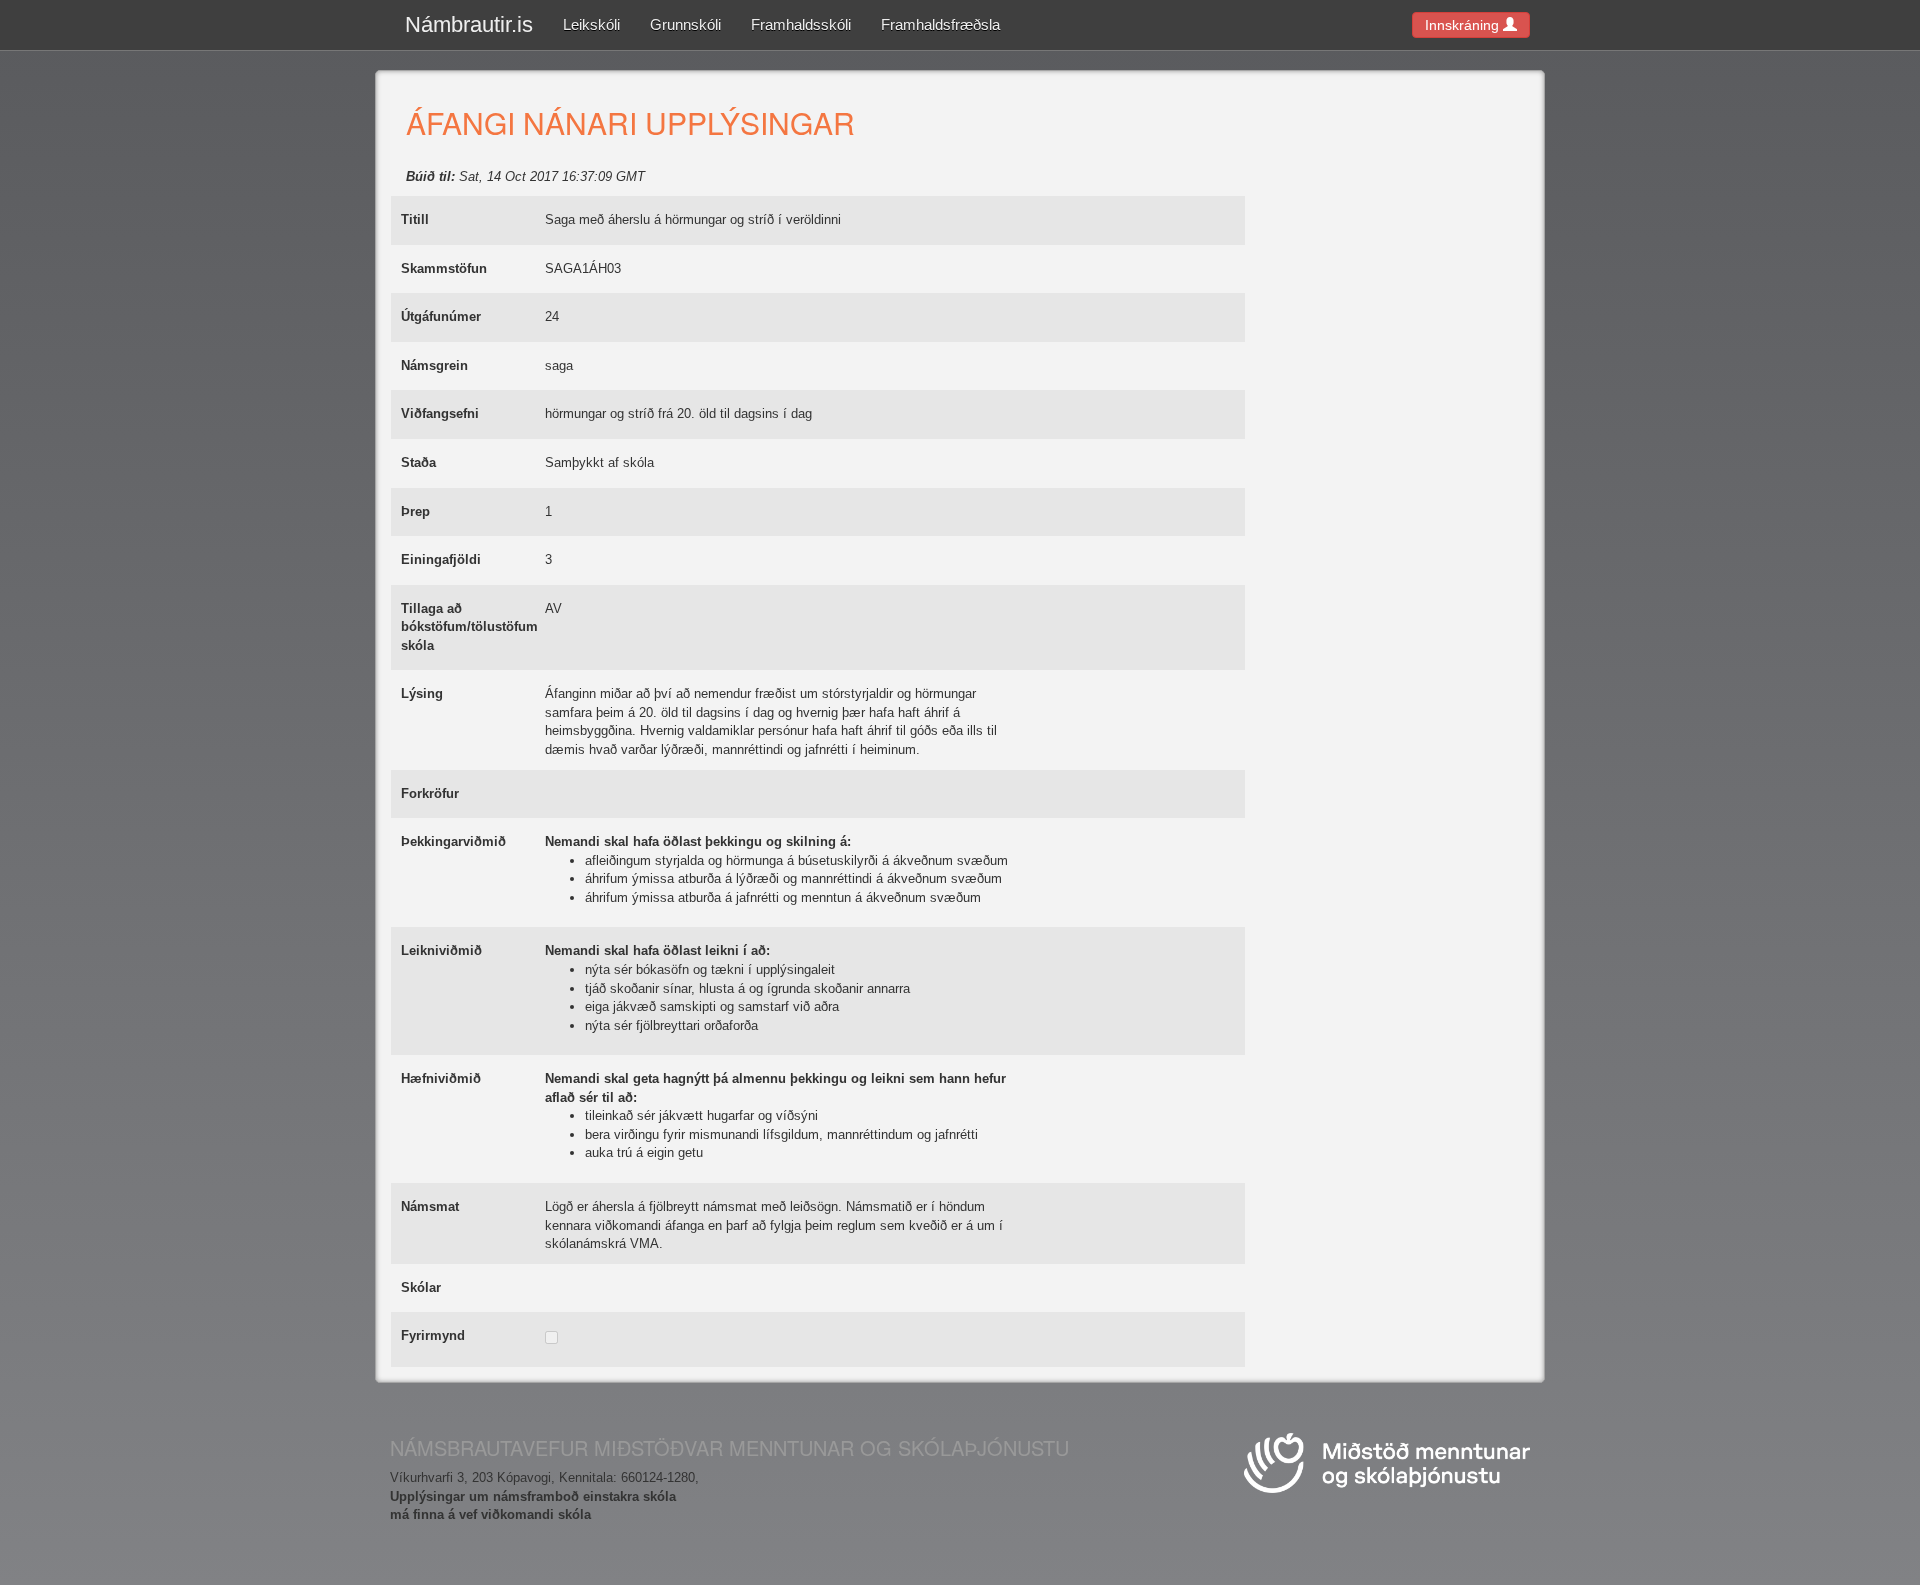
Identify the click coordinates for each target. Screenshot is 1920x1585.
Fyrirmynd (433, 1335)
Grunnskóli (685, 24)
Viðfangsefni (440, 413)
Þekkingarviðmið (453, 841)
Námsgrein (434, 365)
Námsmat (430, 1206)
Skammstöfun (444, 268)
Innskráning (1464, 25)
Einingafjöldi (441, 559)
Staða (418, 462)
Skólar (421, 1287)
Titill (415, 219)
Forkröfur (430, 793)
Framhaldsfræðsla (940, 24)
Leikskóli (591, 24)
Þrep (415, 511)
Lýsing (422, 693)
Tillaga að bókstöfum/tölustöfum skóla (469, 627)
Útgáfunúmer (441, 316)
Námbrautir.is (469, 24)
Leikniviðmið (441, 950)
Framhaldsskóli (801, 24)
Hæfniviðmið (441, 1078)
